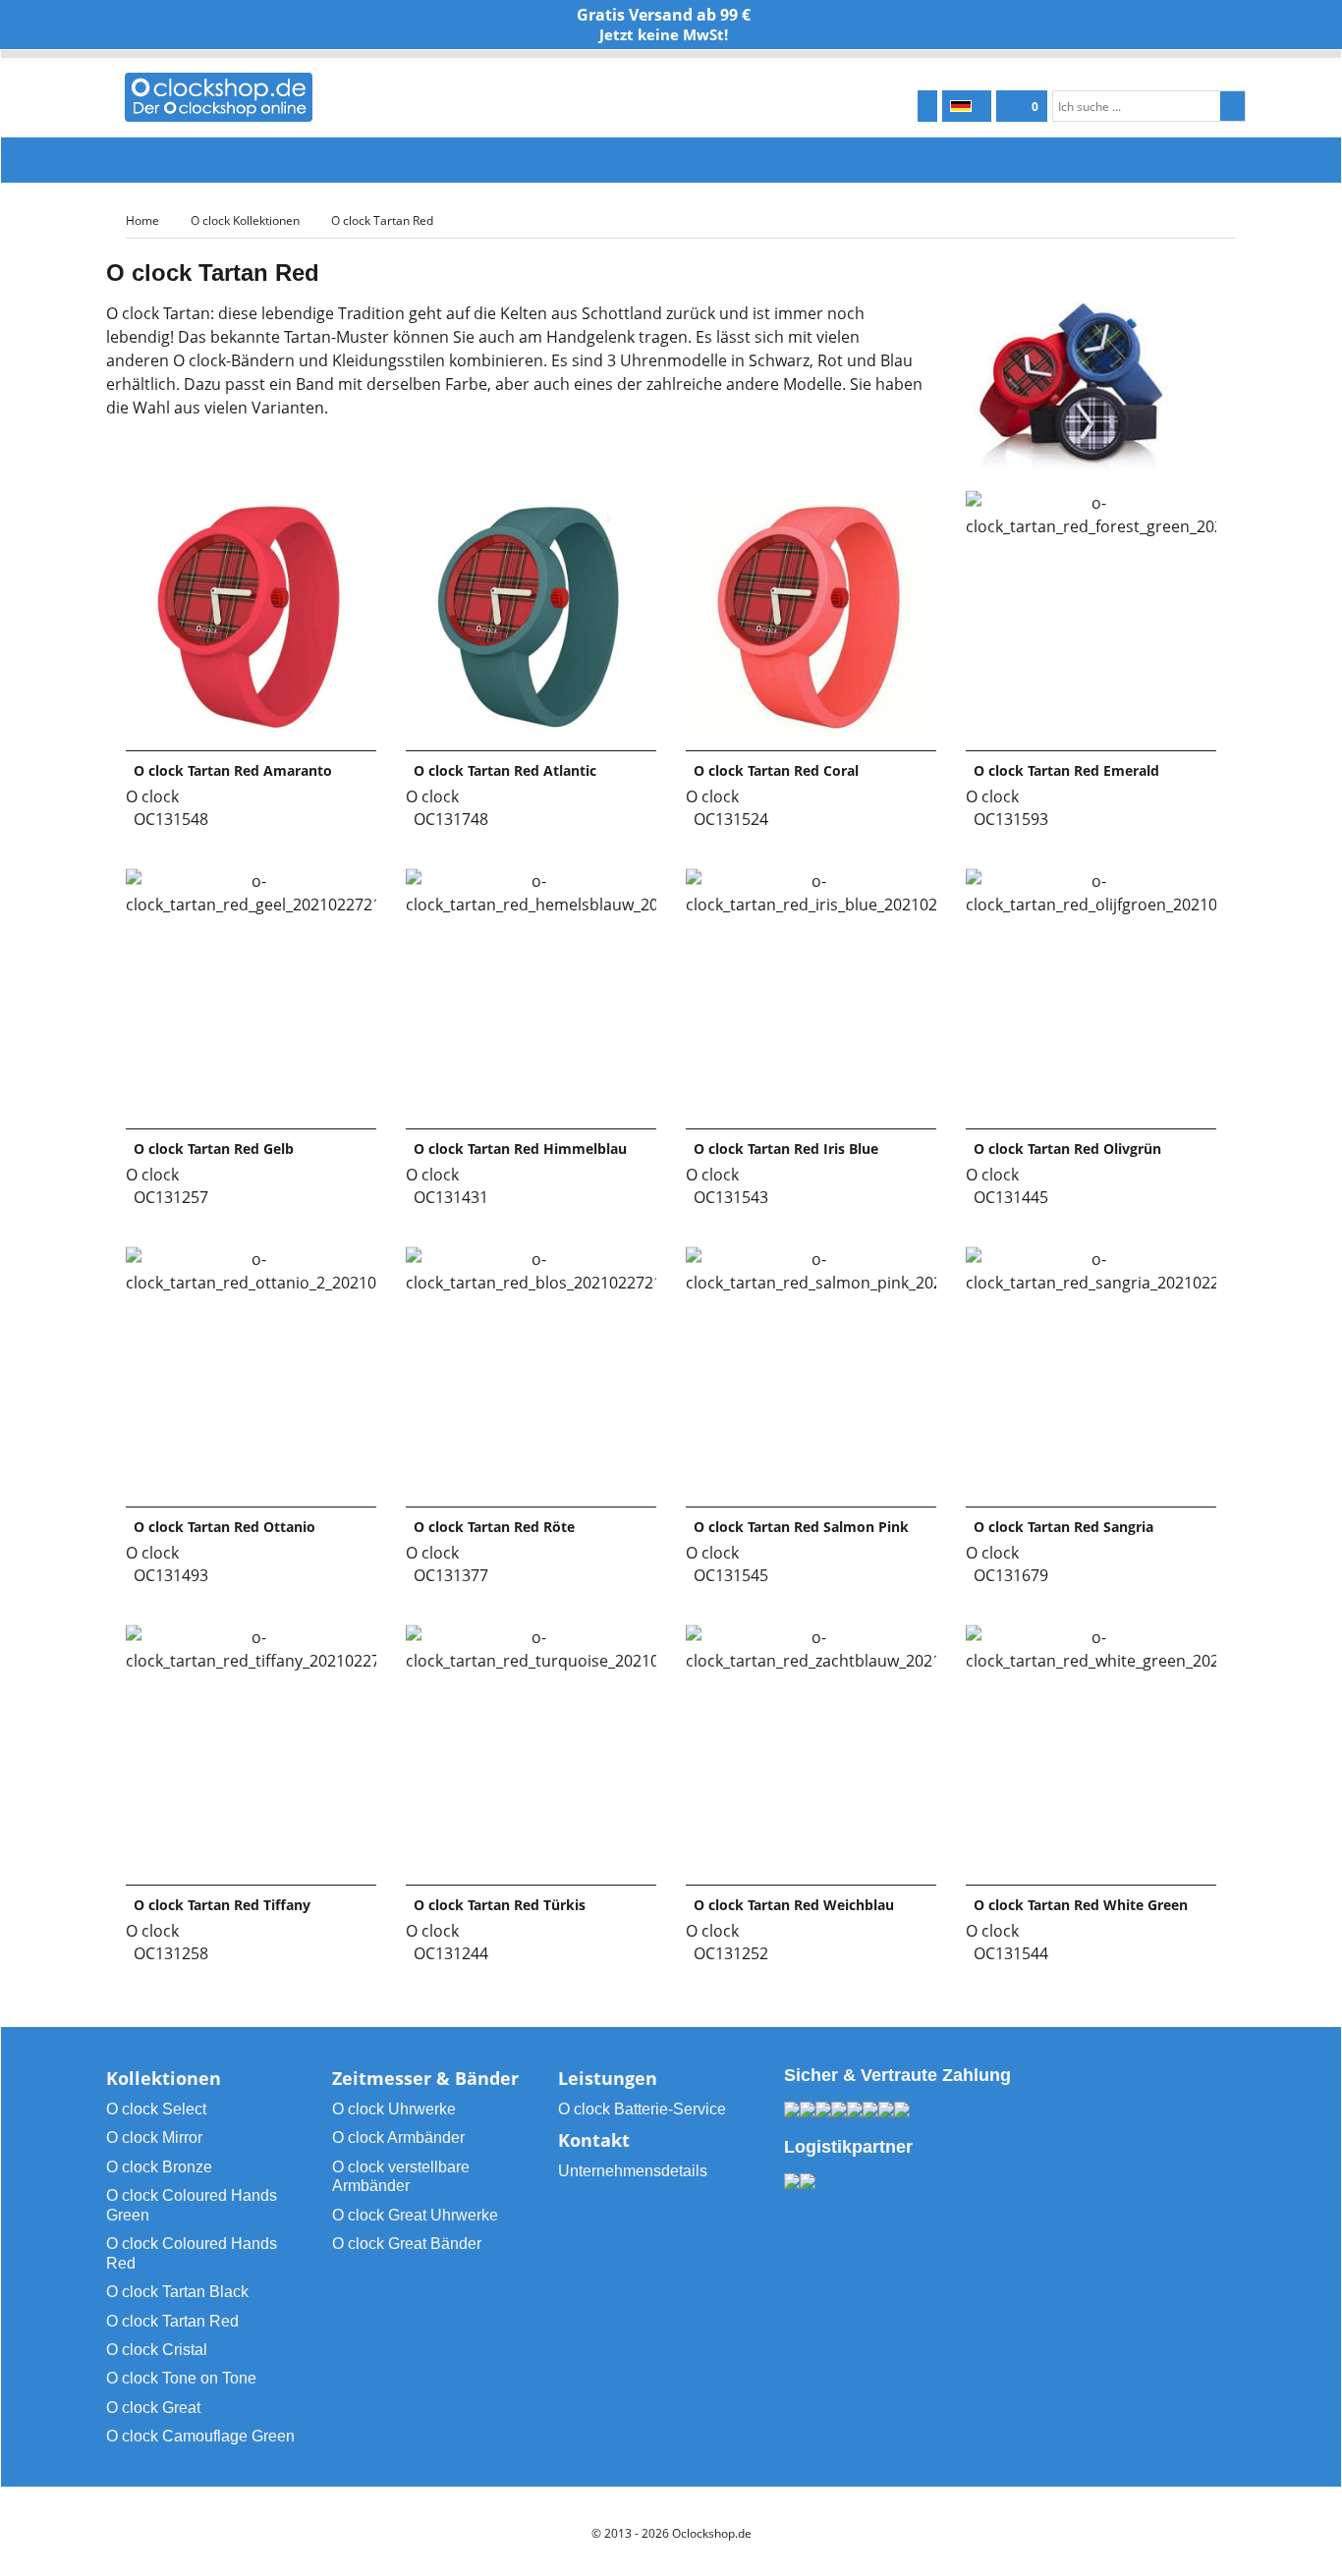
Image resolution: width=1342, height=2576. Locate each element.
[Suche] (1232, 106)
